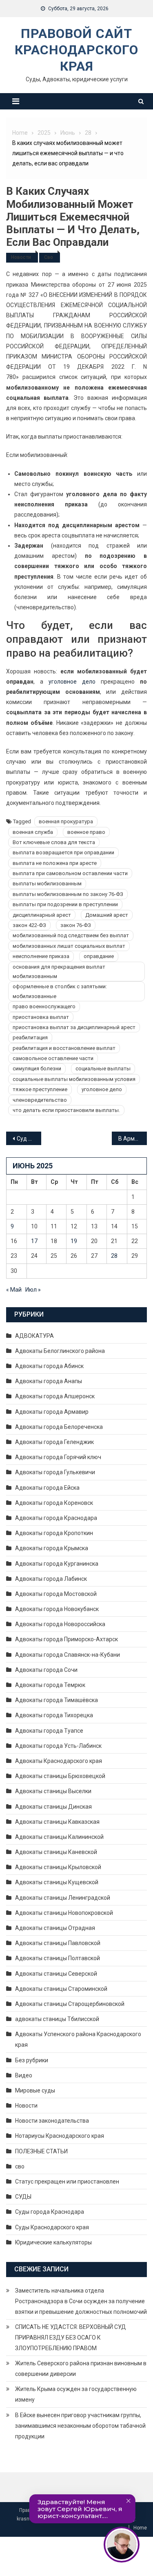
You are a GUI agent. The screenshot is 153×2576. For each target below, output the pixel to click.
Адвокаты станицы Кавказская (57, 1822)
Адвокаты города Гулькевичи (55, 1472)
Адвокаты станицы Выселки (53, 1791)
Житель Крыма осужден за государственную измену (76, 2394)
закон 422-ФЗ (29, 925)
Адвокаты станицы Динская (53, 1807)
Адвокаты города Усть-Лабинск (58, 1746)
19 (74, 1241)
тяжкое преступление (40, 1089)
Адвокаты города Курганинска (57, 1564)
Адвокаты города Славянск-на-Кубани (68, 1655)
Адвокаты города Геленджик (54, 1442)
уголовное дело (72, 682)
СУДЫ (23, 2197)
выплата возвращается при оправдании (63, 852)
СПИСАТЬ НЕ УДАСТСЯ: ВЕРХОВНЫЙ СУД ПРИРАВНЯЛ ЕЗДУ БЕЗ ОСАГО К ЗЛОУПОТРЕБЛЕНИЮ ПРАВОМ (71, 2338)
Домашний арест (107, 915)
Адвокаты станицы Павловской (58, 1943)
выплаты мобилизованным (47, 884)
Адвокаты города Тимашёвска (57, 1700)
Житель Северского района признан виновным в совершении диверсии (81, 2369)
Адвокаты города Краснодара (56, 1518)
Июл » (33, 1290)
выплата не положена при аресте (55, 863)
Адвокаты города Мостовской (56, 1594)
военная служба (33, 832)
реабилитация (30, 1037)
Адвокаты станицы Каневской (56, 1852)
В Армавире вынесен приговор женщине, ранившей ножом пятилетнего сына (133, 1139)
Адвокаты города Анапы (49, 1381)
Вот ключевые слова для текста (54, 842)
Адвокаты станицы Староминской (61, 1989)
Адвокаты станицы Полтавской (58, 1958)
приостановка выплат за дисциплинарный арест (74, 1027)
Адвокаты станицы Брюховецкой (60, 1776)
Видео (24, 2075)
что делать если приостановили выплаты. (66, 1110)
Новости (21, 257)
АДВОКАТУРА (34, 1336)
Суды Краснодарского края (52, 2227)
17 (34, 1241)
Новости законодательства (52, 2121)
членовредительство (40, 1100)
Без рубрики (32, 2060)
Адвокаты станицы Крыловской (58, 1867)
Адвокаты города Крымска (52, 1548)
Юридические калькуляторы (53, 2242)
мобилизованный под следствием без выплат (71, 935)
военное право (86, 832)
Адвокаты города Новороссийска (60, 1624)
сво (49, 257)
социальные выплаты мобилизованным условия (74, 1079)
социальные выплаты (103, 1069)
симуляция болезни (37, 1069)
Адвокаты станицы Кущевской (57, 1882)
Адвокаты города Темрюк (50, 1685)
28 (114, 1256)
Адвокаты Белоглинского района (60, 1351)
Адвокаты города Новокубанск (57, 1609)
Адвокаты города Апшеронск (55, 1396)
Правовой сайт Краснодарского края (76, 50)
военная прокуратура (66, 821)
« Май (14, 1290)
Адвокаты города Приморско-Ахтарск (67, 1639)
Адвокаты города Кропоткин (54, 1533)
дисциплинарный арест (42, 915)
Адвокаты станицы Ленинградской (63, 1898)
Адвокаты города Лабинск (51, 1579)
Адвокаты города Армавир (52, 1412)
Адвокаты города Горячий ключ (58, 1457)
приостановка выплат (41, 1017)
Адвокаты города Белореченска (59, 1427)
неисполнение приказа (41, 956)
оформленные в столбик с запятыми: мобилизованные (60, 991)
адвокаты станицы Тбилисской (57, 2019)
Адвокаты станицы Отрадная (55, 1928)
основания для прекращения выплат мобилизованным (59, 972)
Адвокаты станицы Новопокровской (64, 1913)
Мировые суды (35, 2090)
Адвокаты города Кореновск (54, 1503)
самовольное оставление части (53, 1058)
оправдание (99, 956)
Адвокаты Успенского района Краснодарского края (78, 2039)
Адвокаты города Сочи (46, 1670)
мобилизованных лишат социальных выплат (69, 946)
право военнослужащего (44, 1006)
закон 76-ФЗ (76, 925)
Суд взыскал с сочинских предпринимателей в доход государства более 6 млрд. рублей (29, 1139)
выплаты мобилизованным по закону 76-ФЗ (68, 894)
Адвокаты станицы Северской (56, 1974)
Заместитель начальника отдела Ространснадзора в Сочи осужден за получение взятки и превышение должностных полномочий (81, 2301)
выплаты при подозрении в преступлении (65, 904)
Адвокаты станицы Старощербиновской (70, 2004)
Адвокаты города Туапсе (49, 1731)
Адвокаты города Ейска (47, 1488)
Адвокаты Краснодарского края (59, 1761)
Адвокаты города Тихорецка (54, 1715)
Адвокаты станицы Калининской (59, 1837)
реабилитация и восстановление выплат (64, 1048)
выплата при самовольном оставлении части (70, 873)
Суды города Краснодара (50, 2212)
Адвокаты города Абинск (49, 1366)
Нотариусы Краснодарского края (60, 2136)
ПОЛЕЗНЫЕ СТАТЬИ (41, 2151)
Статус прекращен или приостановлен (67, 2182)
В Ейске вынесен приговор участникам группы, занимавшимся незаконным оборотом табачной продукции (80, 2426)
